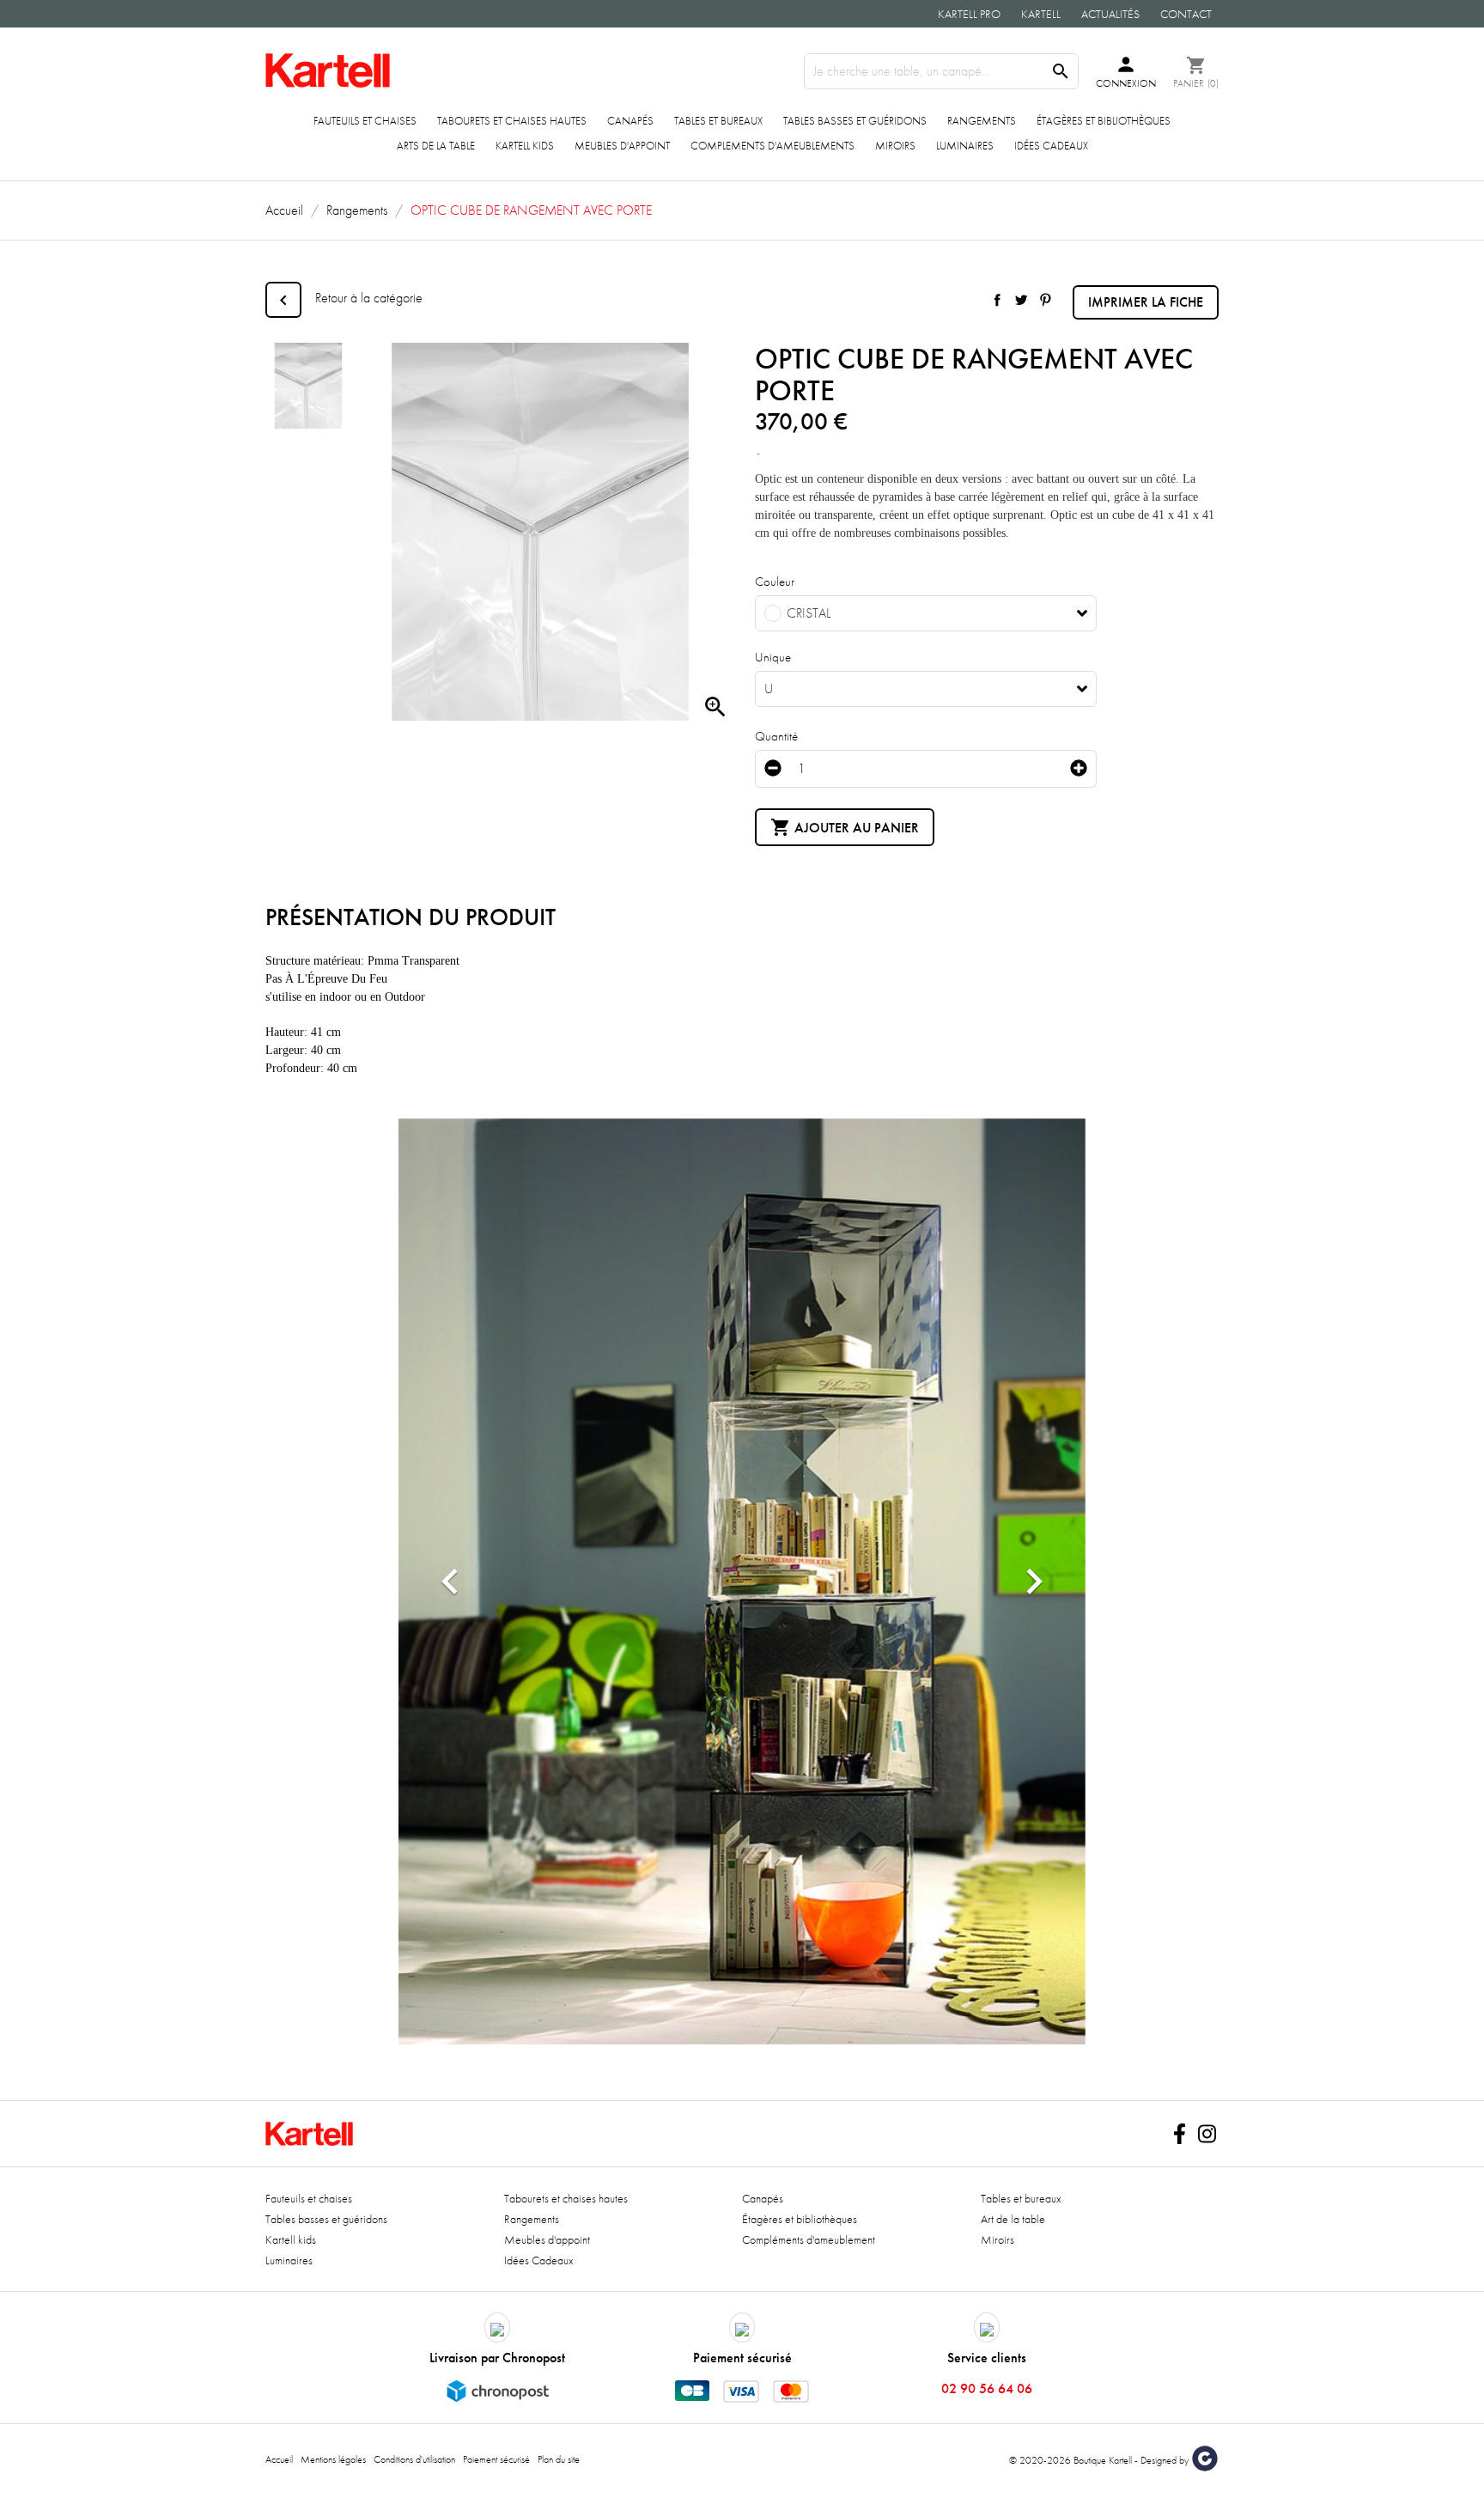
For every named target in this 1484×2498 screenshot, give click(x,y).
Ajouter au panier (845, 827)
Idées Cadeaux (1051, 146)
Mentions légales (333, 2459)
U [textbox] (769, 689)
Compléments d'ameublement (809, 2239)
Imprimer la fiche (1146, 302)
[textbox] (913, 613)
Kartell (1041, 14)
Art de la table (1013, 2219)
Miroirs (895, 146)
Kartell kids (525, 146)
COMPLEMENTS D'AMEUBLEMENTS (772, 146)
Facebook (1179, 2134)
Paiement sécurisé (496, 2459)
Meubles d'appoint (622, 146)
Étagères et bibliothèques (1104, 121)
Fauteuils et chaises (365, 121)
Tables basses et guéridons (855, 121)
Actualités (1110, 14)
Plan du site (559, 2459)
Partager (997, 300)
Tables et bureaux (718, 121)
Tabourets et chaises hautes (512, 121)
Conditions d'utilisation (414, 2459)
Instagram (1207, 2134)
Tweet (1021, 300)
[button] (450, 1582)
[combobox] (926, 613)
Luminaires (965, 146)
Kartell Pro (969, 14)
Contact (1186, 14)
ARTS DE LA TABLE (436, 146)
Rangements (982, 121)
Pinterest (1045, 300)
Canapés (630, 121)
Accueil (279, 2459)
